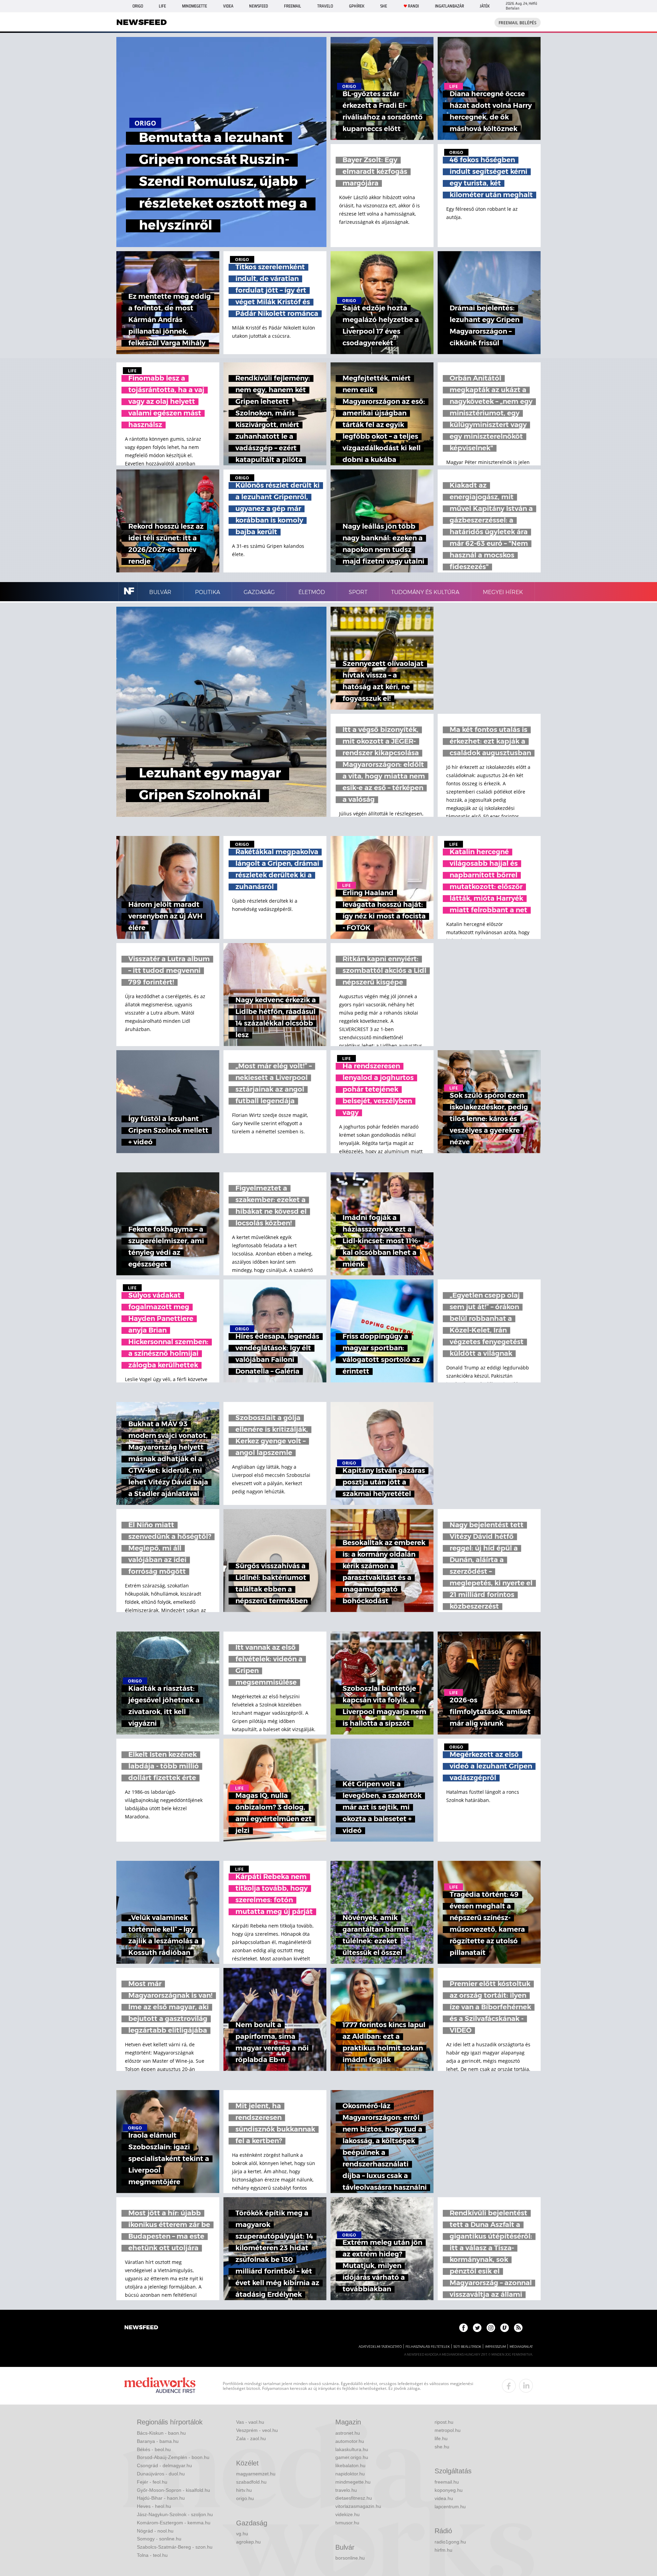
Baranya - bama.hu (158, 2441)
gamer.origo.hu (352, 2457)
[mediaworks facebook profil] (509, 2386)
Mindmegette (195, 6)
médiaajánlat (521, 2347)
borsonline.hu (350, 2558)
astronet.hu (348, 2433)
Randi (413, 6)
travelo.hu (346, 2490)
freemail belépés (518, 23)
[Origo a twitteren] (477, 2328)
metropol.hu (448, 2430)
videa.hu (444, 2498)
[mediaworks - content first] (160, 2386)
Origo (138, 6)
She (384, 6)
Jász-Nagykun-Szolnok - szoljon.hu (175, 2514)
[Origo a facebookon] (463, 2328)
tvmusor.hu (347, 2523)
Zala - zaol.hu (251, 2438)
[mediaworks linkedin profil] (526, 2386)
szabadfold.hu (251, 2482)
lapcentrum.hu (450, 2507)
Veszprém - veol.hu (257, 2430)
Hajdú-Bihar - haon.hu (161, 2498)
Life (162, 6)
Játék (485, 6)
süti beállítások (467, 2347)
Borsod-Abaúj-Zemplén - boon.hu (173, 2457)
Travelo (325, 6)
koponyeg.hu (449, 2490)
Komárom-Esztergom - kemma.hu (174, 2523)
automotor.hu (350, 2441)
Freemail (293, 6)
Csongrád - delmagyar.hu (164, 2465)
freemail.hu (447, 2482)
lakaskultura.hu (352, 2449)
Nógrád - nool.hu (155, 2531)
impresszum (495, 2347)
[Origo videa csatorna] (505, 2328)
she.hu (442, 2447)
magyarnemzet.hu (256, 2474)
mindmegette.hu (353, 2482)
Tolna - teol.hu (152, 2555)
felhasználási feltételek (428, 2347)
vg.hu (242, 2534)
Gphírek (357, 6)
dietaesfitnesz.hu (354, 2498)
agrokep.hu (248, 2542)
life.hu (441, 2438)
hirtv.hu (244, 2490)
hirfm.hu (443, 2550)
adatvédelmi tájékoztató (380, 2347)
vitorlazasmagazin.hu (358, 2506)
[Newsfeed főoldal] (141, 2328)
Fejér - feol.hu (152, 2482)
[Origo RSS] (518, 2328)
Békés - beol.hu (154, 2449)
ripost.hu (444, 2422)
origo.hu (245, 2498)
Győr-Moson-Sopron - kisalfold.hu (173, 2490)
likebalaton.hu (350, 2465)
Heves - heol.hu (154, 2506)
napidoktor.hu (350, 2474)
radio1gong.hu (450, 2542)
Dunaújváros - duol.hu (161, 2474)
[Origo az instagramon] (491, 2328)
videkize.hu (347, 2514)
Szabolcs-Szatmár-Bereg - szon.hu (175, 2547)
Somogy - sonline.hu (159, 2539)
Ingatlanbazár (449, 6)
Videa (228, 6)
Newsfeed (259, 6)
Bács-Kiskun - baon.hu (161, 2433)
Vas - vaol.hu (250, 2422)
